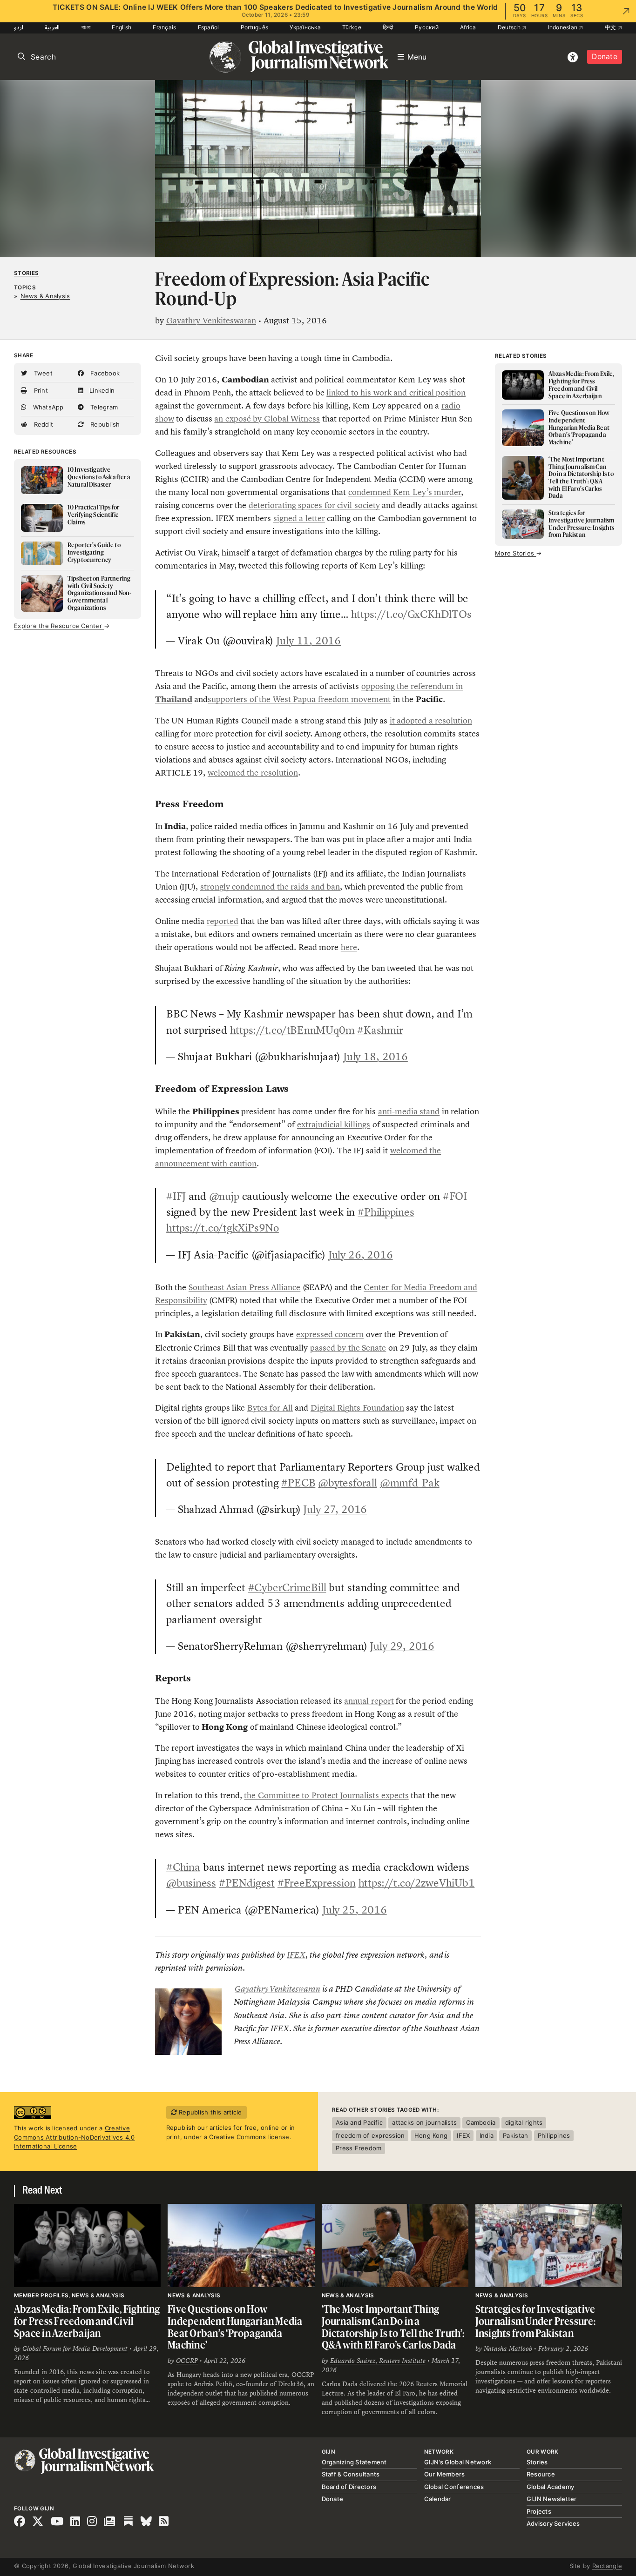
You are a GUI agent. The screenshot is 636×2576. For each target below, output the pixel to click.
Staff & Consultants (351, 2474)
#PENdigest (247, 1883)
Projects (539, 2511)
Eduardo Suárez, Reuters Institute (378, 2361)
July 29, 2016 (402, 1646)
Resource (541, 2474)
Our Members (445, 2474)
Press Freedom (359, 2148)
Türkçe (352, 27)
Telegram (103, 407)
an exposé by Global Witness (267, 419)
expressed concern (330, 1334)
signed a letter (299, 518)
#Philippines (386, 1212)
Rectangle (607, 2566)
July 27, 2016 (335, 1509)
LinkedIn (101, 390)
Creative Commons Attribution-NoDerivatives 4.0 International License (74, 2137)
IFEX (296, 1955)
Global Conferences (454, 2487)
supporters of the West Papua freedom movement (299, 699)
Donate (605, 57)
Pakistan (515, 2135)
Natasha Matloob (508, 2349)
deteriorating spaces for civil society (314, 505)
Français (164, 27)
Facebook (104, 373)
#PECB (298, 1483)
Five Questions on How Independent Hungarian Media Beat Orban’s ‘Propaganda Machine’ (235, 2327)
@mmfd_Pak (410, 1483)
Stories (26, 273)
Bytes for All (270, 1408)
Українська (305, 27)
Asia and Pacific (359, 2122)
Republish (104, 424)
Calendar (438, 2499)
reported (223, 921)
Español (209, 27)
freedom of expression (370, 2135)
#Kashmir (380, 1030)
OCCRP (187, 2361)
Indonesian (564, 27)
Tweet (42, 373)
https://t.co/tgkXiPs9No (223, 1228)
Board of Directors (349, 2487)
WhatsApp (47, 407)
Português (254, 27)
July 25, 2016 (355, 1910)
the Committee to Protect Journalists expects (326, 1795)
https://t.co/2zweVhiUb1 (417, 1883)
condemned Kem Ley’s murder (405, 492)
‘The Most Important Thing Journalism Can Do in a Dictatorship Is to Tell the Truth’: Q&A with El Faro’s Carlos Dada (393, 2327)
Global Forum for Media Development (75, 2349)
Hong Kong (431, 2135)
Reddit (42, 424)
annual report (369, 1701)
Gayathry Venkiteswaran (211, 321)
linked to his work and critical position (396, 393)
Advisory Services (553, 2523)
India (487, 2135)
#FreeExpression (317, 1883)
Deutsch (510, 27)
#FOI (455, 1196)
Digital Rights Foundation (357, 1408)
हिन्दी (388, 27)
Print (40, 390)
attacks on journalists (424, 2122)
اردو (19, 27)
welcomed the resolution (253, 773)
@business (191, 1883)
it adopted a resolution (431, 721)
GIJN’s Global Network (458, 2462)
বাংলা (86, 27)
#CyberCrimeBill (287, 1587)
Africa (468, 27)
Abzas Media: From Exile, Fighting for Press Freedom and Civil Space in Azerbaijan (87, 2321)
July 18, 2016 (376, 1057)
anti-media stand (409, 1111)
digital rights (524, 2122)
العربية (52, 27)
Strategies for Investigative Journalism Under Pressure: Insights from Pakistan (535, 2321)
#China (183, 1867)
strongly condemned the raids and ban (270, 887)
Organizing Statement (354, 2462)
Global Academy (551, 2487)
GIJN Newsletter (552, 2499)
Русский (427, 27)
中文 (611, 27)
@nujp (224, 1196)
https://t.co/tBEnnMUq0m (292, 1030)
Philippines (554, 2135)
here (349, 947)
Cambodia (481, 2122)
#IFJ (176, 1196)
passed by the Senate (348, 1348)
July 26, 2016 (361, 1255)
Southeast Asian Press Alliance (244, 1287)
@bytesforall (347, 1483)
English (122, 27)
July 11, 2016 (308, 641)
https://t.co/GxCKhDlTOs (411, 614)
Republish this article (210, 2112)
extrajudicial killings (334, 1124)
